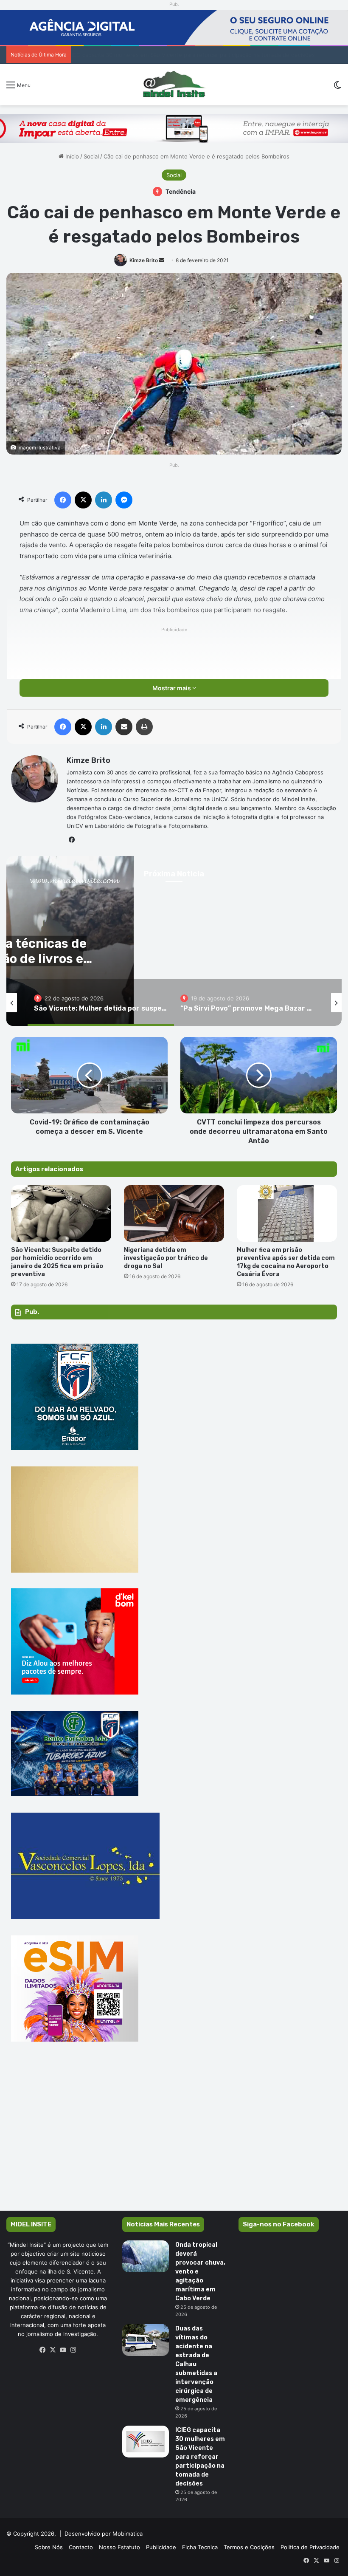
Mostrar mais (172, 688)
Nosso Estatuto (119, 2547)
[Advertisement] (174, 2138)
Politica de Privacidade (310, 2547)
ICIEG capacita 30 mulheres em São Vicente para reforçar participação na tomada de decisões (200, 2457)
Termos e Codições (249, 2547)
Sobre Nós (49, 2547)
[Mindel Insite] (174, 85)
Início (71, 156)
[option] (101, 1003)
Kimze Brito (144, 260)
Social (91, 156)
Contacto (81, 2547)
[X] (53, 2350)
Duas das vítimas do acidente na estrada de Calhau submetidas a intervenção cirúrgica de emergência (196, 2364)
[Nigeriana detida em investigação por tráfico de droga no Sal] (174, 1213)
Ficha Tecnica (200, 2547)
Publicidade (161, 2547)
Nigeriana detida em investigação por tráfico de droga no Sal (166, 1258)
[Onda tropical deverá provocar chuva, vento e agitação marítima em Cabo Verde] (146, 2256)
